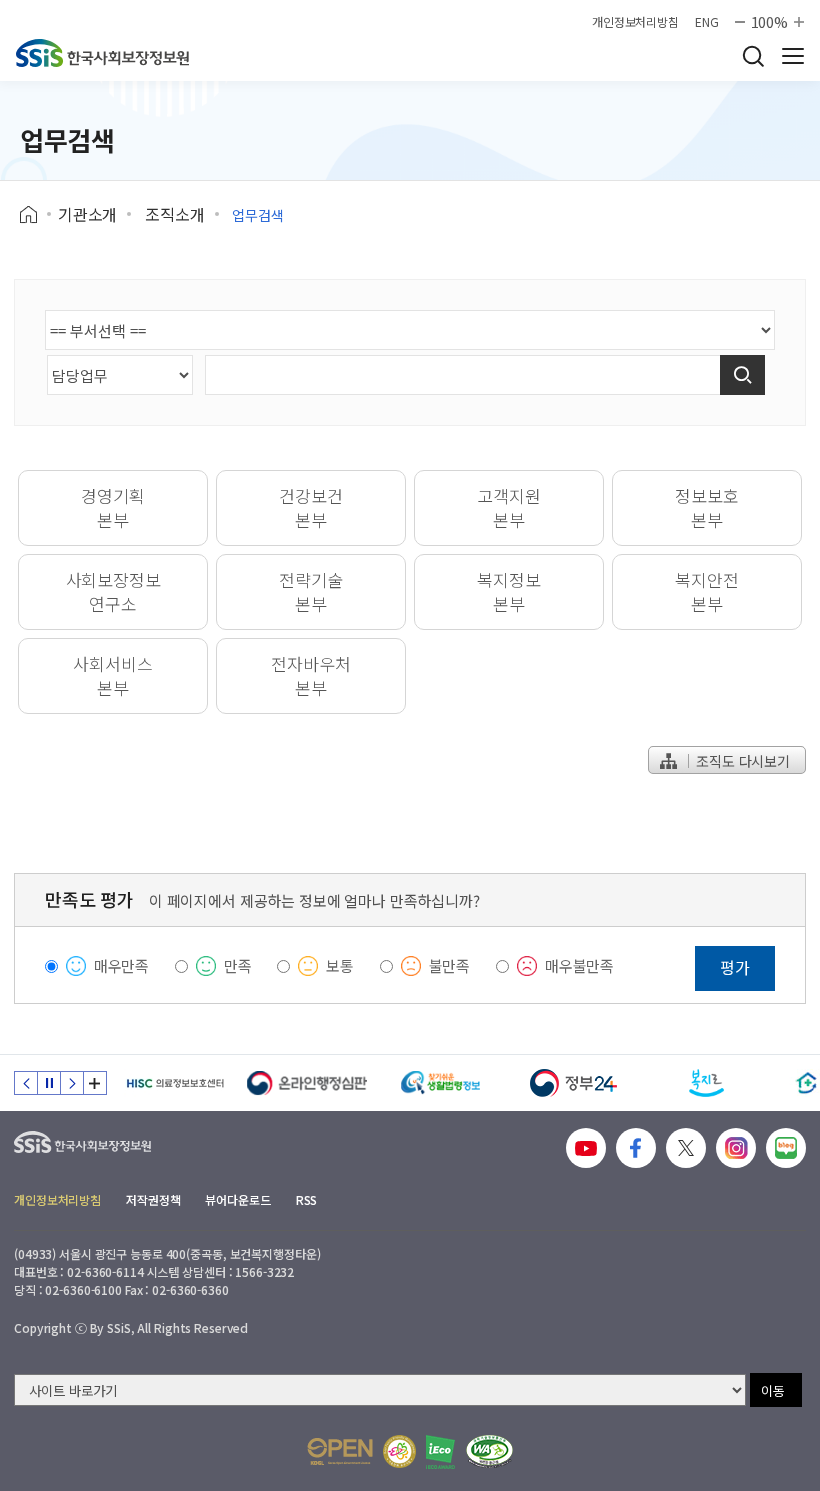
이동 (773, 1390)
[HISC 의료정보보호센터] (174, 1083)
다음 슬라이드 (72, 1083)
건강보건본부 (310, 507)
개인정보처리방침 (635, 22)
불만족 (450, 965)
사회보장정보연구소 (113, 591)
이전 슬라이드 (26, 1083)
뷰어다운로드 (237, 1199)
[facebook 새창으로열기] (636, 1148)
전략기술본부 (310, 591)
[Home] (35, 215)
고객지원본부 (508, 507)
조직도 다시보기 (741, 761)
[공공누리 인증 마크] (340, 1451)
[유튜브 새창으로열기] (586, 1148)
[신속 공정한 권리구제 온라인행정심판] (307, 1083)
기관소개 (87, 214)
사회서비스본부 (112, 675)
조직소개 (174, 214)
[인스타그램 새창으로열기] (736, 1148)
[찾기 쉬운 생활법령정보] (440, 1083)
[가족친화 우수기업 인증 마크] (399, 1451)
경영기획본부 (112, 507)
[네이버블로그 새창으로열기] (786, 1148)
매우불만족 (579, 965)
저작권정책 (153, 1199)
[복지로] (706, 1083)
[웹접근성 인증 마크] (489, 1451)
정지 (49, 1083)
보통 (340, 965)
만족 (238, 965)
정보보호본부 (706, 507)
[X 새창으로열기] (686, 1148)
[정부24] (573, 1083)
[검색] (742, 375)
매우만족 (121, 965)
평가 (735, 967)
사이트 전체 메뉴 (793, 56)
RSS (307, 1199)
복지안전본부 (706, 591)
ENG (707, 22)
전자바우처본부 (310, 675)
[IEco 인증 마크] (440, 1452)
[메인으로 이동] (102, 53)
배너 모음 (95, 1083)
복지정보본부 (508, 591)
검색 (753, 56)
